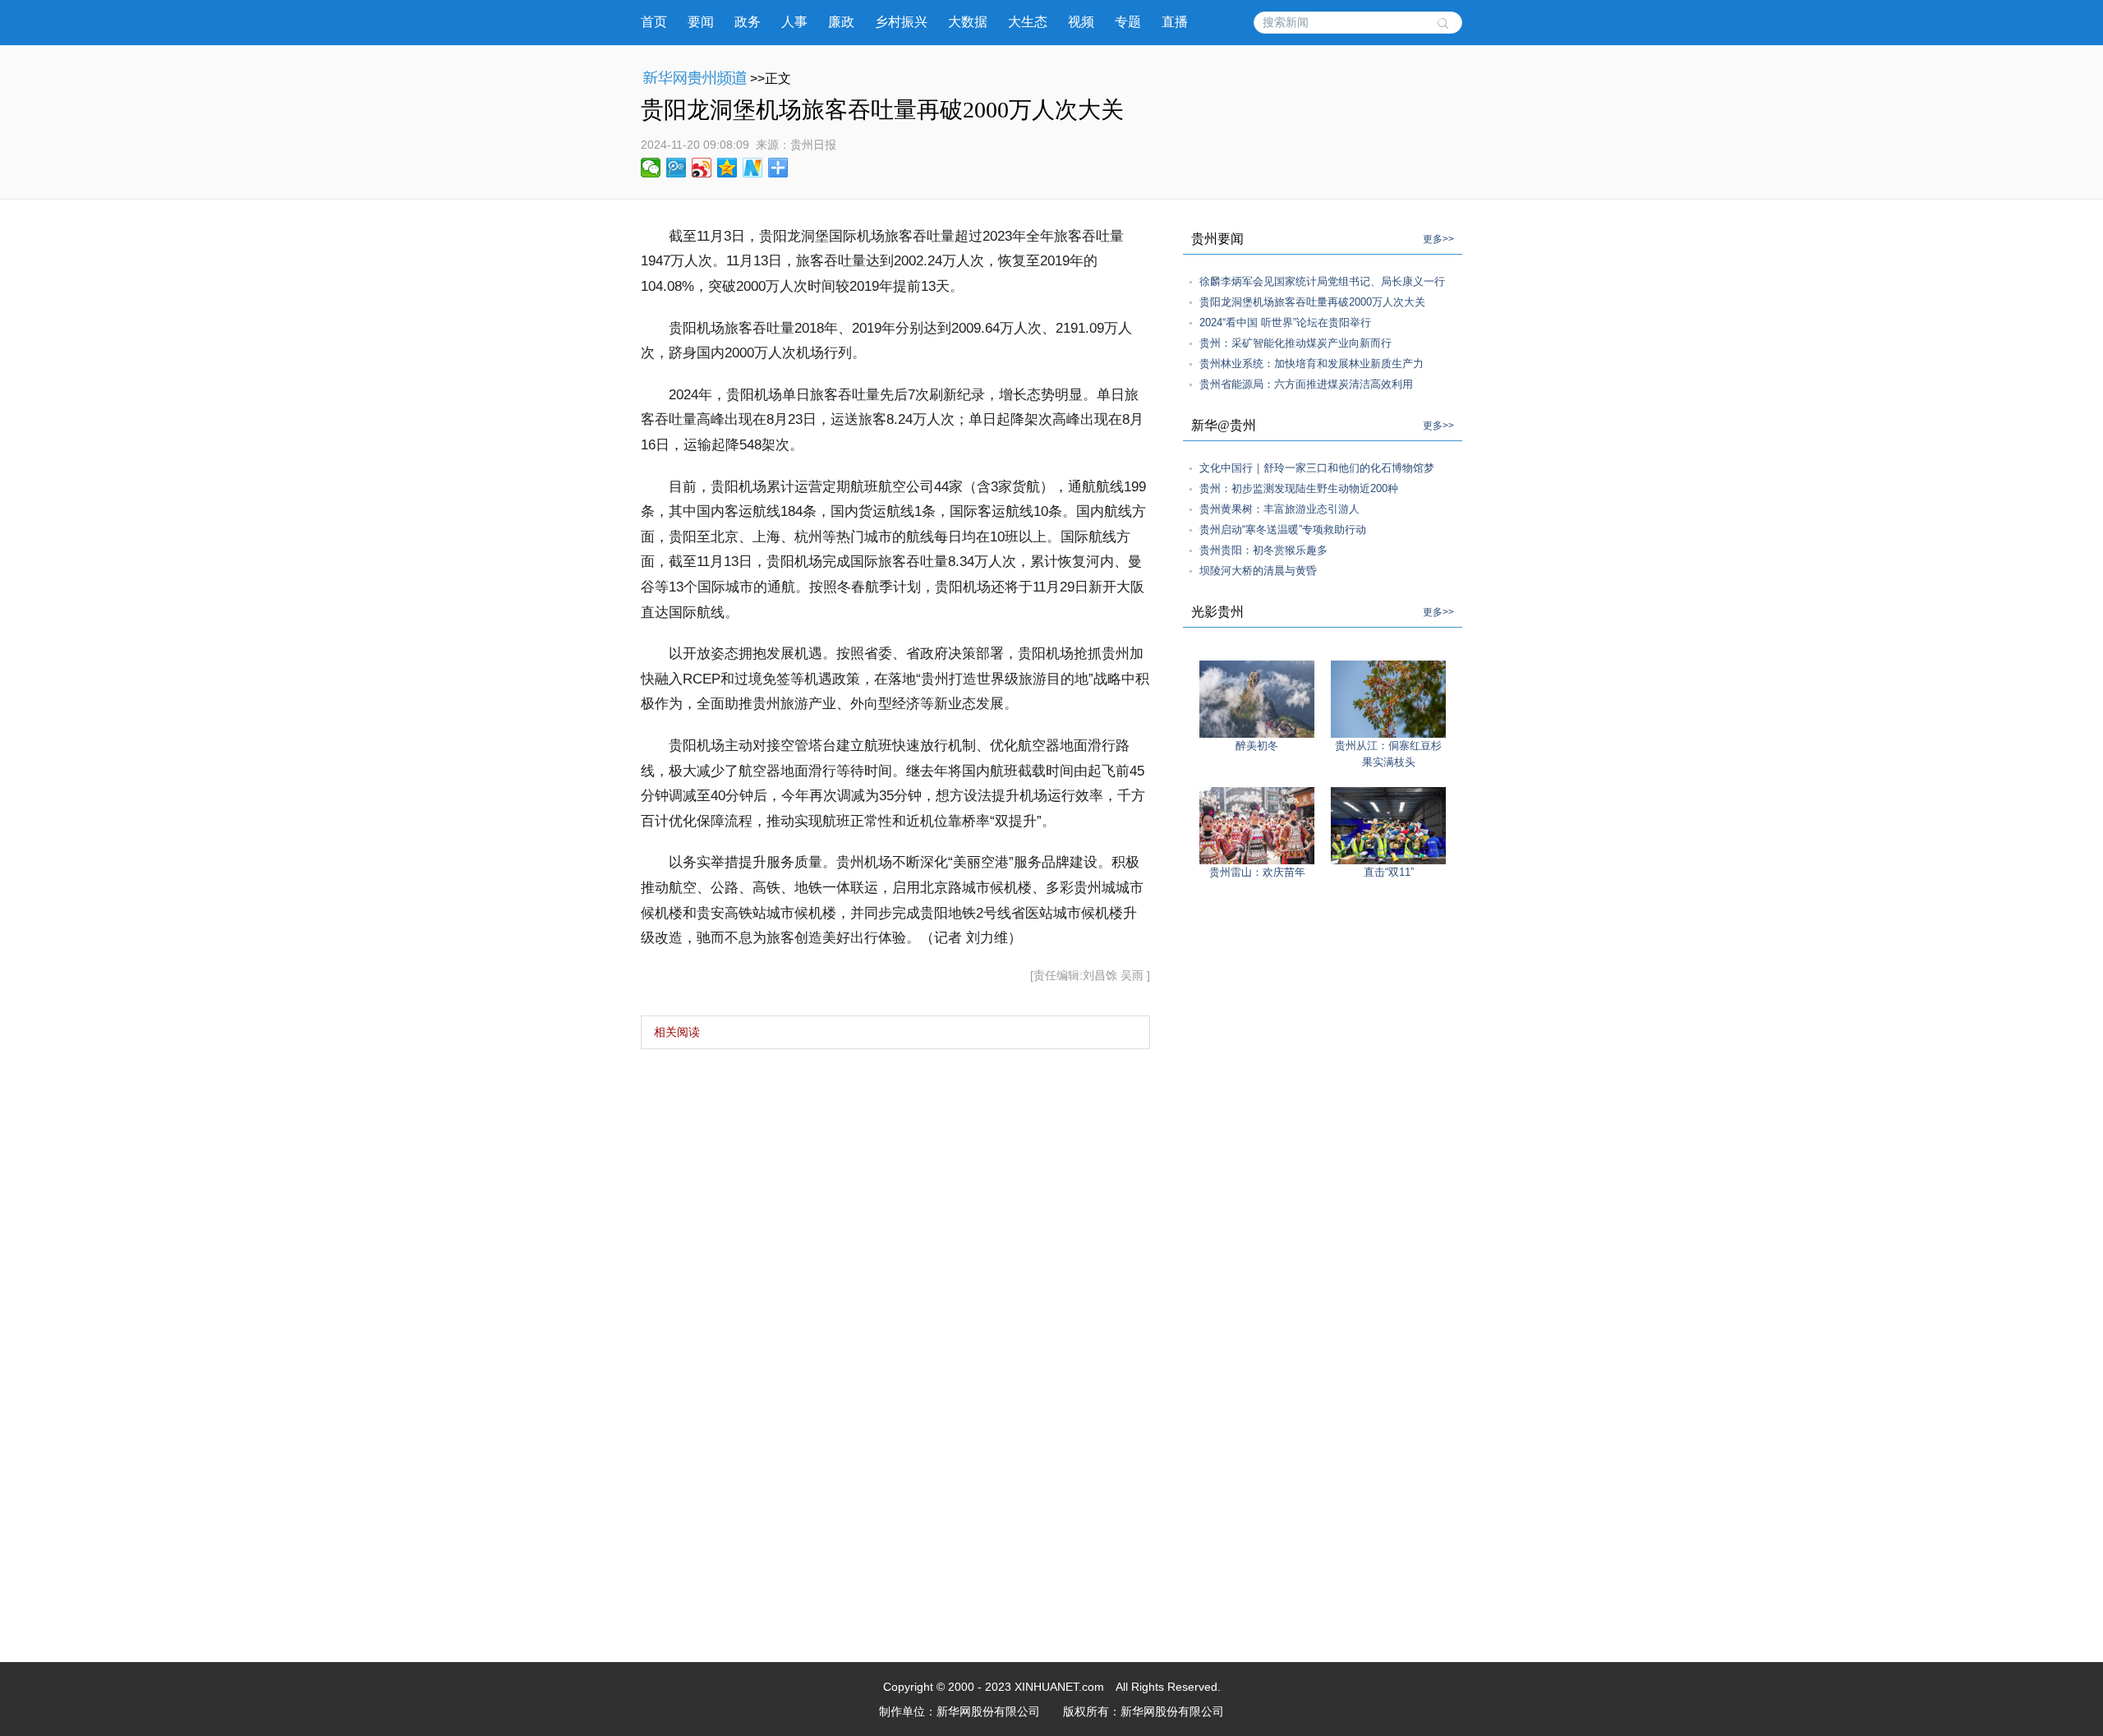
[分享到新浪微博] (702, 168)
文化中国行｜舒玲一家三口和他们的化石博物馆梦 (1317, 468)
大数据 (968, 22)
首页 (654, 22)
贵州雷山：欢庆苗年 (1257, 872)
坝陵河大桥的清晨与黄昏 (1258, 571)
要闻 (701, 22)
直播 (1175, 22)
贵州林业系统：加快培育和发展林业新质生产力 (1311, 364)
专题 (1128, 22)
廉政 (841, 22)
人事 (794, 22)
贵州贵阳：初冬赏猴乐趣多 (1263, 550)
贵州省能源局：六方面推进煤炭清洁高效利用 (1306, 384)
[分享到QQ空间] (727, 168)
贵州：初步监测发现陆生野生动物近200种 (1299, 488)
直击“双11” (1389, 872)
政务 (748, 22)
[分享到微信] (651, 168)
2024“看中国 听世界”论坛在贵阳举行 (1285, 322)
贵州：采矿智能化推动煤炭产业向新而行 (1295, 343)
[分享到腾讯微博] (676, 168)
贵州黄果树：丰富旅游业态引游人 (1279, 509)
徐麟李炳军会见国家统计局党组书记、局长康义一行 (1322, 281)
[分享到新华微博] (753, 168)
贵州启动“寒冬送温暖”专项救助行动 (1283, 530)
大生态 (1028, 22)
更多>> (1438, 239)
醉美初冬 (1257, 746)
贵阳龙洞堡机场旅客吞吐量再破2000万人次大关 (1312, 302)
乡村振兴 (901, 22)
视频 (1081, 22)
